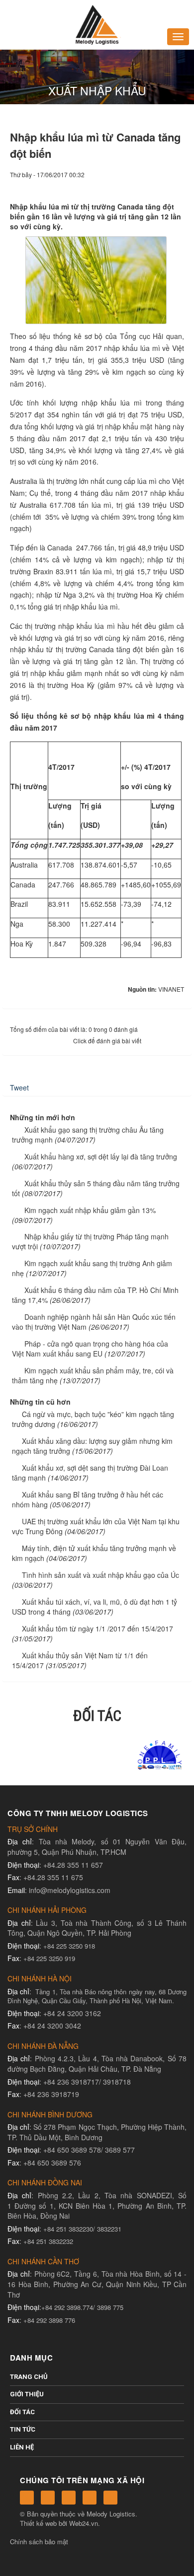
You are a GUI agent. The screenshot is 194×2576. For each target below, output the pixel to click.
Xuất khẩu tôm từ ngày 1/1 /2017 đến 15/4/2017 (97, 1628)
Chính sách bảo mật (39, 2542)
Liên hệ (22, 2447)
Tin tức (23, 2429)
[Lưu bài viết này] (177, 184)
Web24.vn (84, 2523)
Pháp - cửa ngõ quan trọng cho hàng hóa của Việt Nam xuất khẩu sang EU (90, 1349)
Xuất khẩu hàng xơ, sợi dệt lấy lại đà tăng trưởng (101, 1156)
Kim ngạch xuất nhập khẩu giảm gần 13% (90, 1210)
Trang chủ (29, 2377)
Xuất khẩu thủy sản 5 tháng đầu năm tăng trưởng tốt (96, 1188)
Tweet (19, 1087)
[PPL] (97, 1754)
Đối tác (22, 2412)
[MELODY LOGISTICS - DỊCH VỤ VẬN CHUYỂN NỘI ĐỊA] (97, 24)
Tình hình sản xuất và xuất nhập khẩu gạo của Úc (100, 1575)
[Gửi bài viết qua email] (143, 184)
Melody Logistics (111, 2514)
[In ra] (160, 184)
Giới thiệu (27, 2394)
